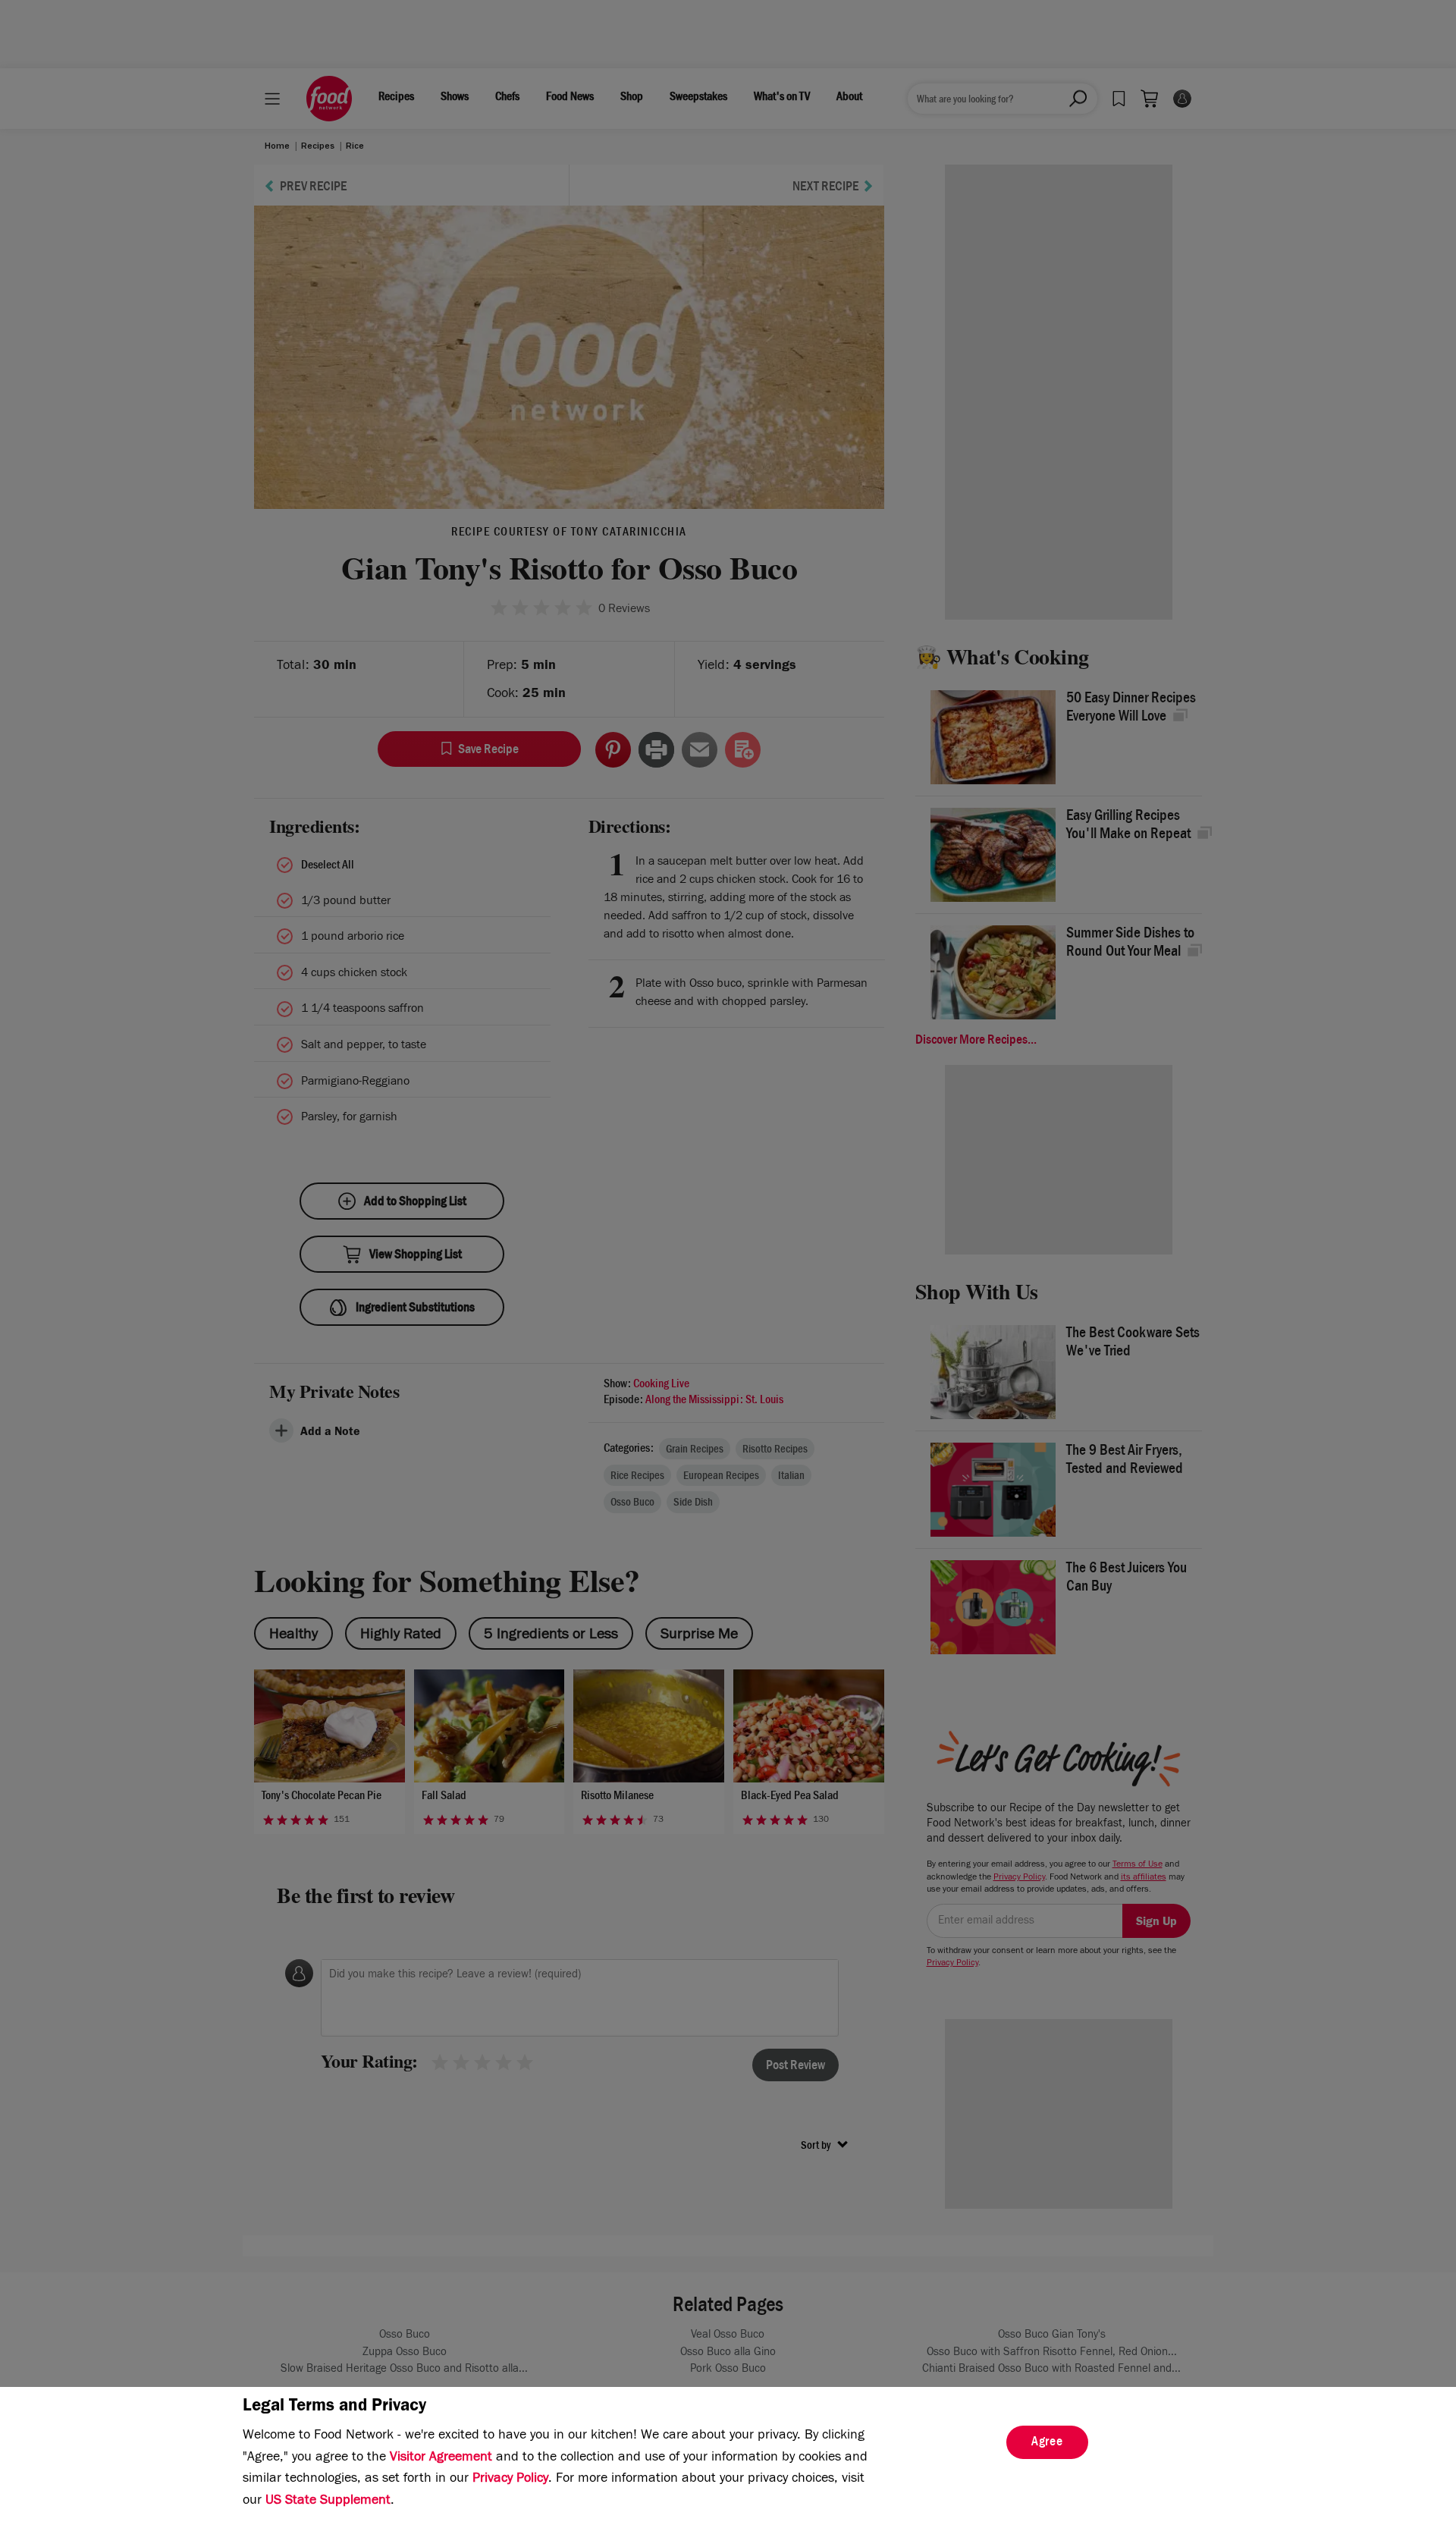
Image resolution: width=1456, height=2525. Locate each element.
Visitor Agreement (441, 2458)
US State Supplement (328, 2501)
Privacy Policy (510, 2479)
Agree (1047, 2443)
